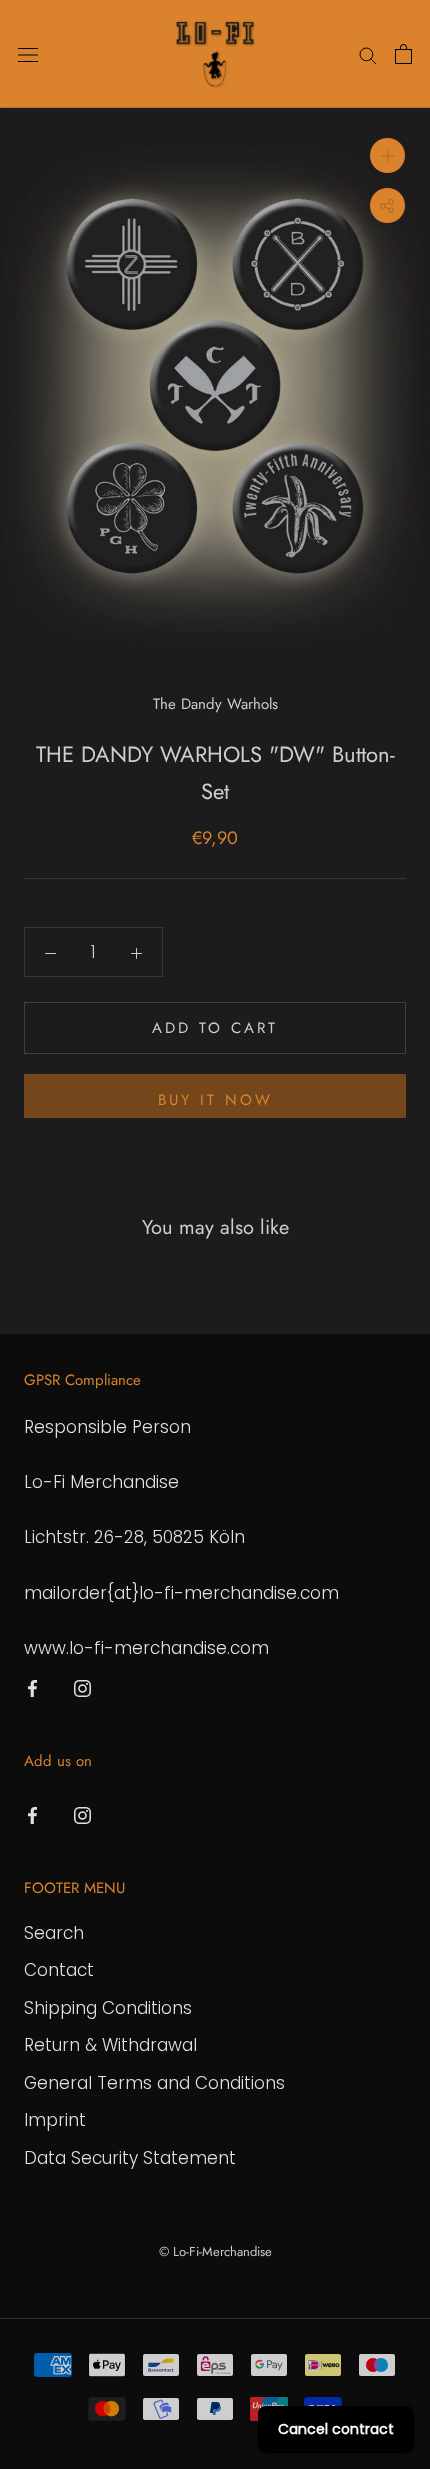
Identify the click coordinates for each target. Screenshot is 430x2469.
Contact (59, 1970)
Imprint (55, 2120)
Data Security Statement (130, 2158)
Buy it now (215, 1100)
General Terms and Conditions (154, 2083)
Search (54, 1933)
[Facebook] (32, 1687)
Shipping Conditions (108, 2008)
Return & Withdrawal (110, 2045)
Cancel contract (336, 2429)
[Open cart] (403, 54)
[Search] (368, 54)
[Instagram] (82, 1687)
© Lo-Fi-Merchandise (215, 2251)
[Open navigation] (28, 54)
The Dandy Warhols (215, 704)
